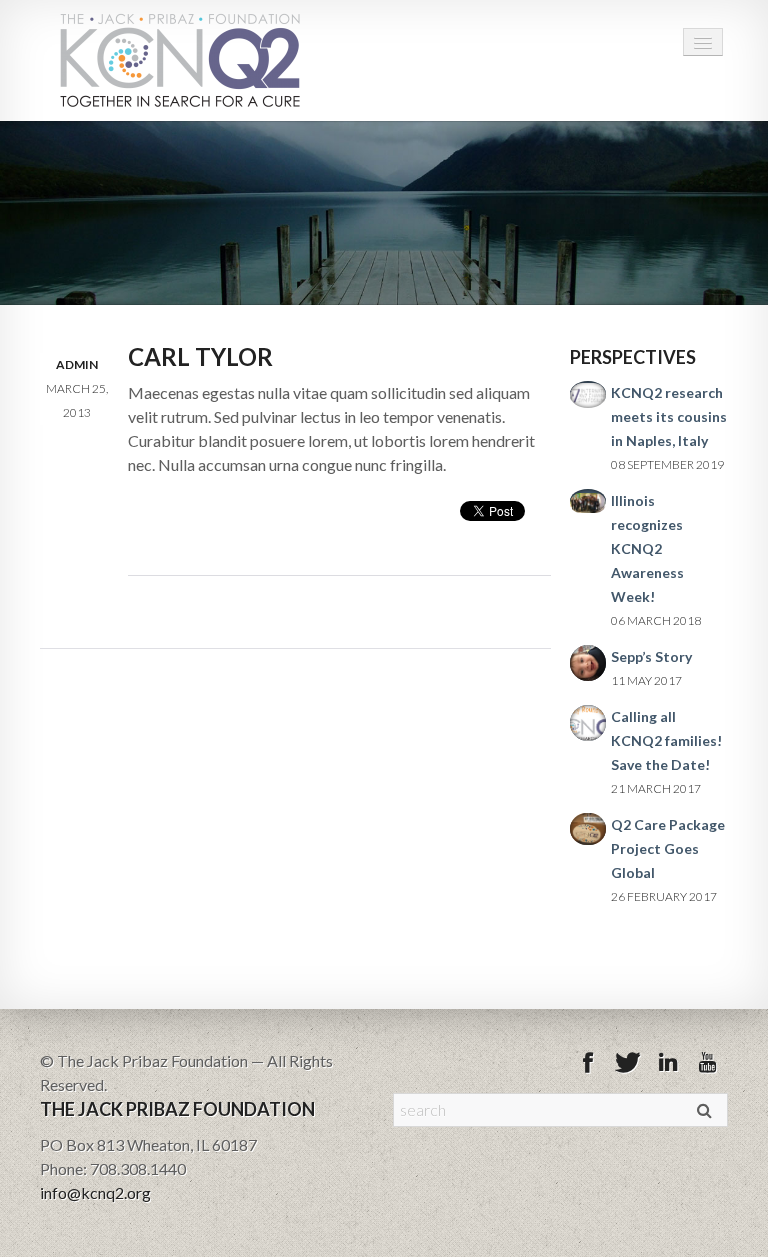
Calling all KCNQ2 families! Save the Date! (666, 740)
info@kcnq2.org (95, 1192)
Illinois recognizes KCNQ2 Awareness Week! (647, 548)
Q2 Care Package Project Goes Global (668, 848)
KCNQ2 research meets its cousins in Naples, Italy (669, 416)
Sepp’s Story (651, 656)
